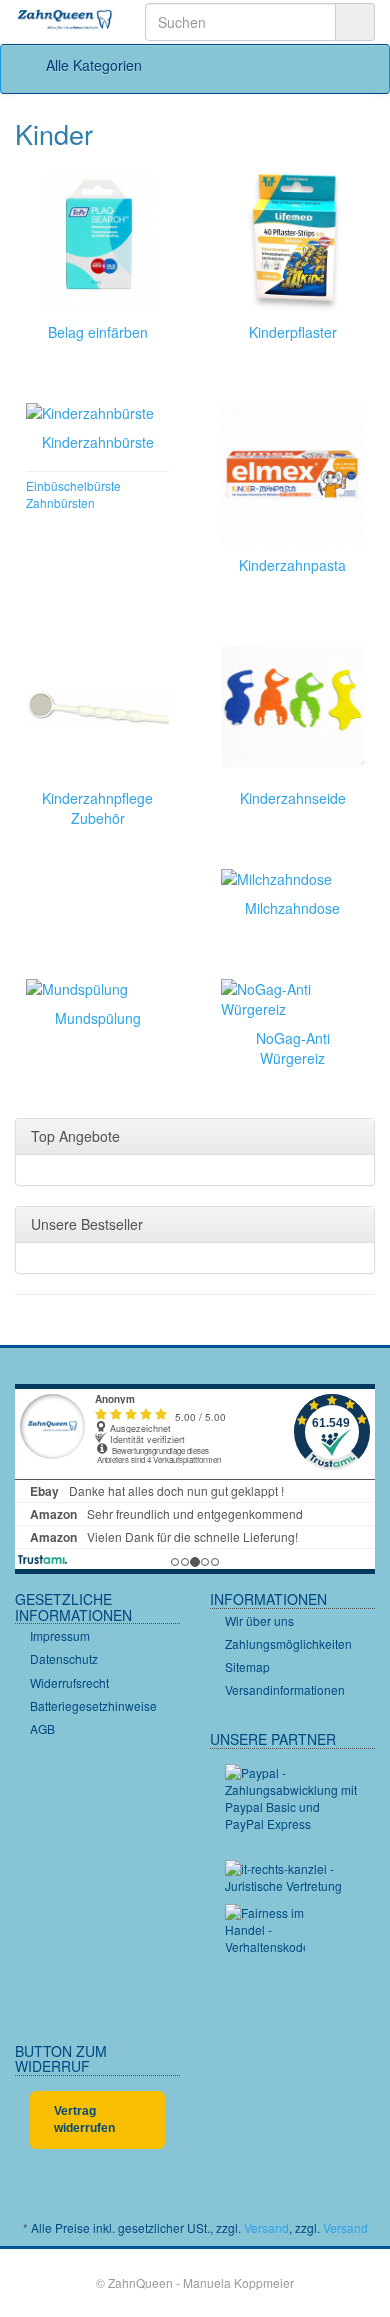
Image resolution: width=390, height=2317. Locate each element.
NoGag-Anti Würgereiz (293, 1048)
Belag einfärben (98, 332)
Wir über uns (259, 1620)
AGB (42, 1728)
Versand (266, 2227)
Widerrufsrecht (69, 1682)
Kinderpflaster (293, 332)
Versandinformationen (285, 1689)
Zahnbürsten (60, 502)
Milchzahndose (292, 908)
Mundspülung (98, 1018)
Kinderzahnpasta (292, 565)
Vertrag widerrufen (84, 2119)
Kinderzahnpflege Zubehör (97, 808)
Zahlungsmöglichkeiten (288, 1643)
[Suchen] (355, 22)
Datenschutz (64, 1658)
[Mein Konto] (353, 65)
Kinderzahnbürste (98, 442)
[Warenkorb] (302, 65)
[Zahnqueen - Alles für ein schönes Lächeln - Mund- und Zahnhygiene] (65, 20)
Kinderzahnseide (293, 798)
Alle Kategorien (92, 65)
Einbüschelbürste (73, 485)
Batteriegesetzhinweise (93, 1705)
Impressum (60, 1635)
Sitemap (247, 1666)
